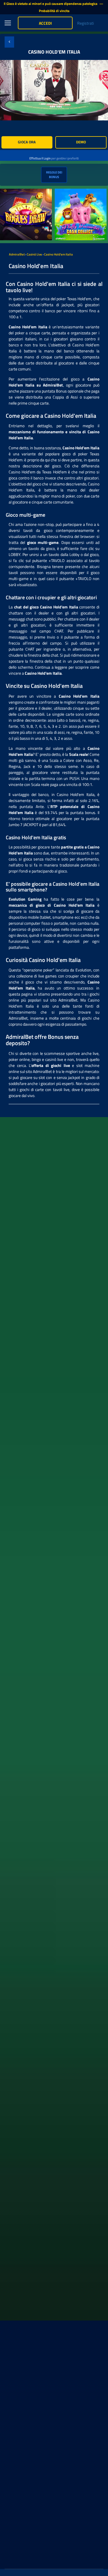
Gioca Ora (27, 142)
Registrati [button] (86, 23)
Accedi (45, 23)
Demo (81, 142)
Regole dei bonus (54, 175)
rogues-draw (11, 192)
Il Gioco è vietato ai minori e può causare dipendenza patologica (51, 4)
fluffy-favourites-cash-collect (80, 192)
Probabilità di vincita (54, 11)
